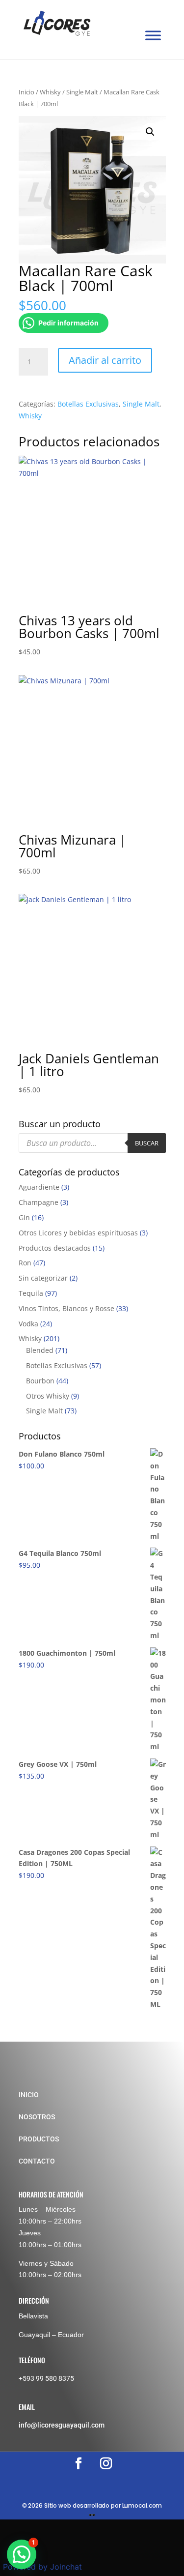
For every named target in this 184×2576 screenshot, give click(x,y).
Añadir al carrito (105, 360)
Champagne (39, 1202)
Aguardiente (39, 1187)
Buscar (147, 1143)
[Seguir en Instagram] (106, 2463)
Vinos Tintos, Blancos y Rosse (66, 1308)
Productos (39, 2139)
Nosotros (37, 2117)
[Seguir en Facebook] (79, 2463)
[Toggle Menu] (153, 36)
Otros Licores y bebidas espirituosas (78, 1233)
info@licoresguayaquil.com (62, 2425)
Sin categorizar (43, 1278)
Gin (24, 1217)
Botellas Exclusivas (88, 404)
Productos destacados (55, 1248)
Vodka (28, 1324)
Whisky (50, 92)
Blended (40, 1350)
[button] (150, 132)
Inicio (26, 92)
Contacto (37, 2161)
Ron (25, 1263)
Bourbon (40, 1381)
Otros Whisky (48, 1396)
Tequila (31, 1293)
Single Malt (82, 92)
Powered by (42, 2567)
